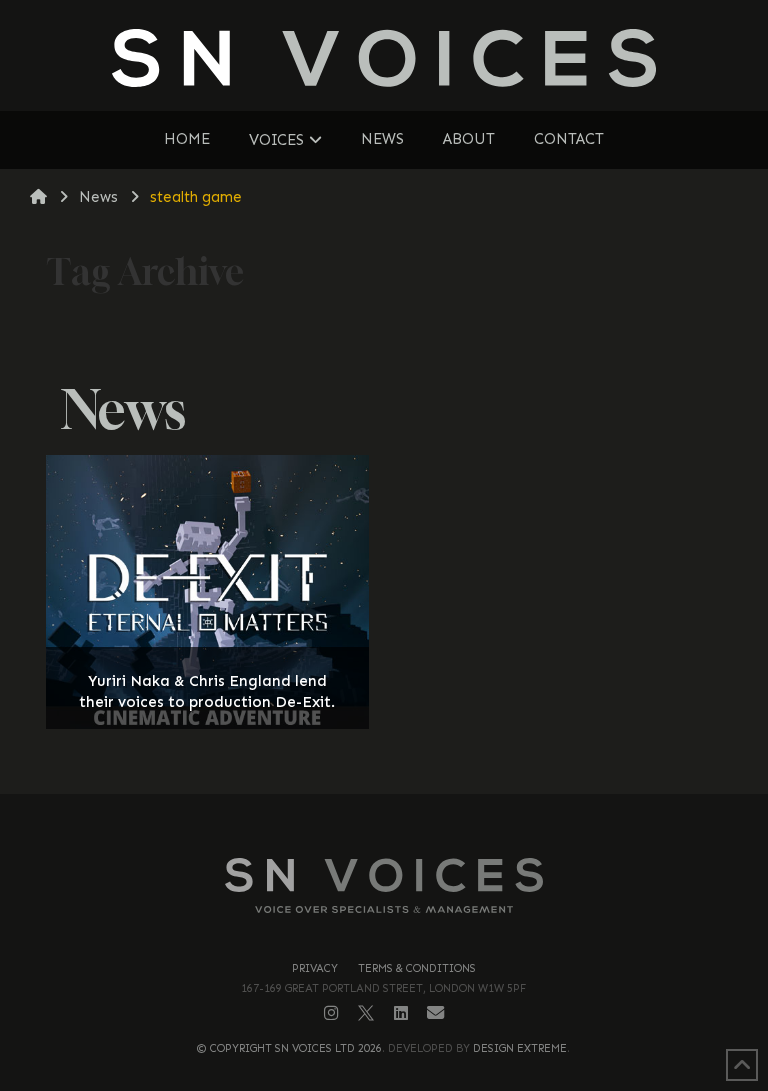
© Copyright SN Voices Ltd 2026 (289, 1048)
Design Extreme (520, 1048)
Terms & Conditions (417, 968)
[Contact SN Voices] (435, 1013)
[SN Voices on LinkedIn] (401, 1013)
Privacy (315, 968)
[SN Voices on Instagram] (331, 1013)
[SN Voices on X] (366, 1012)
